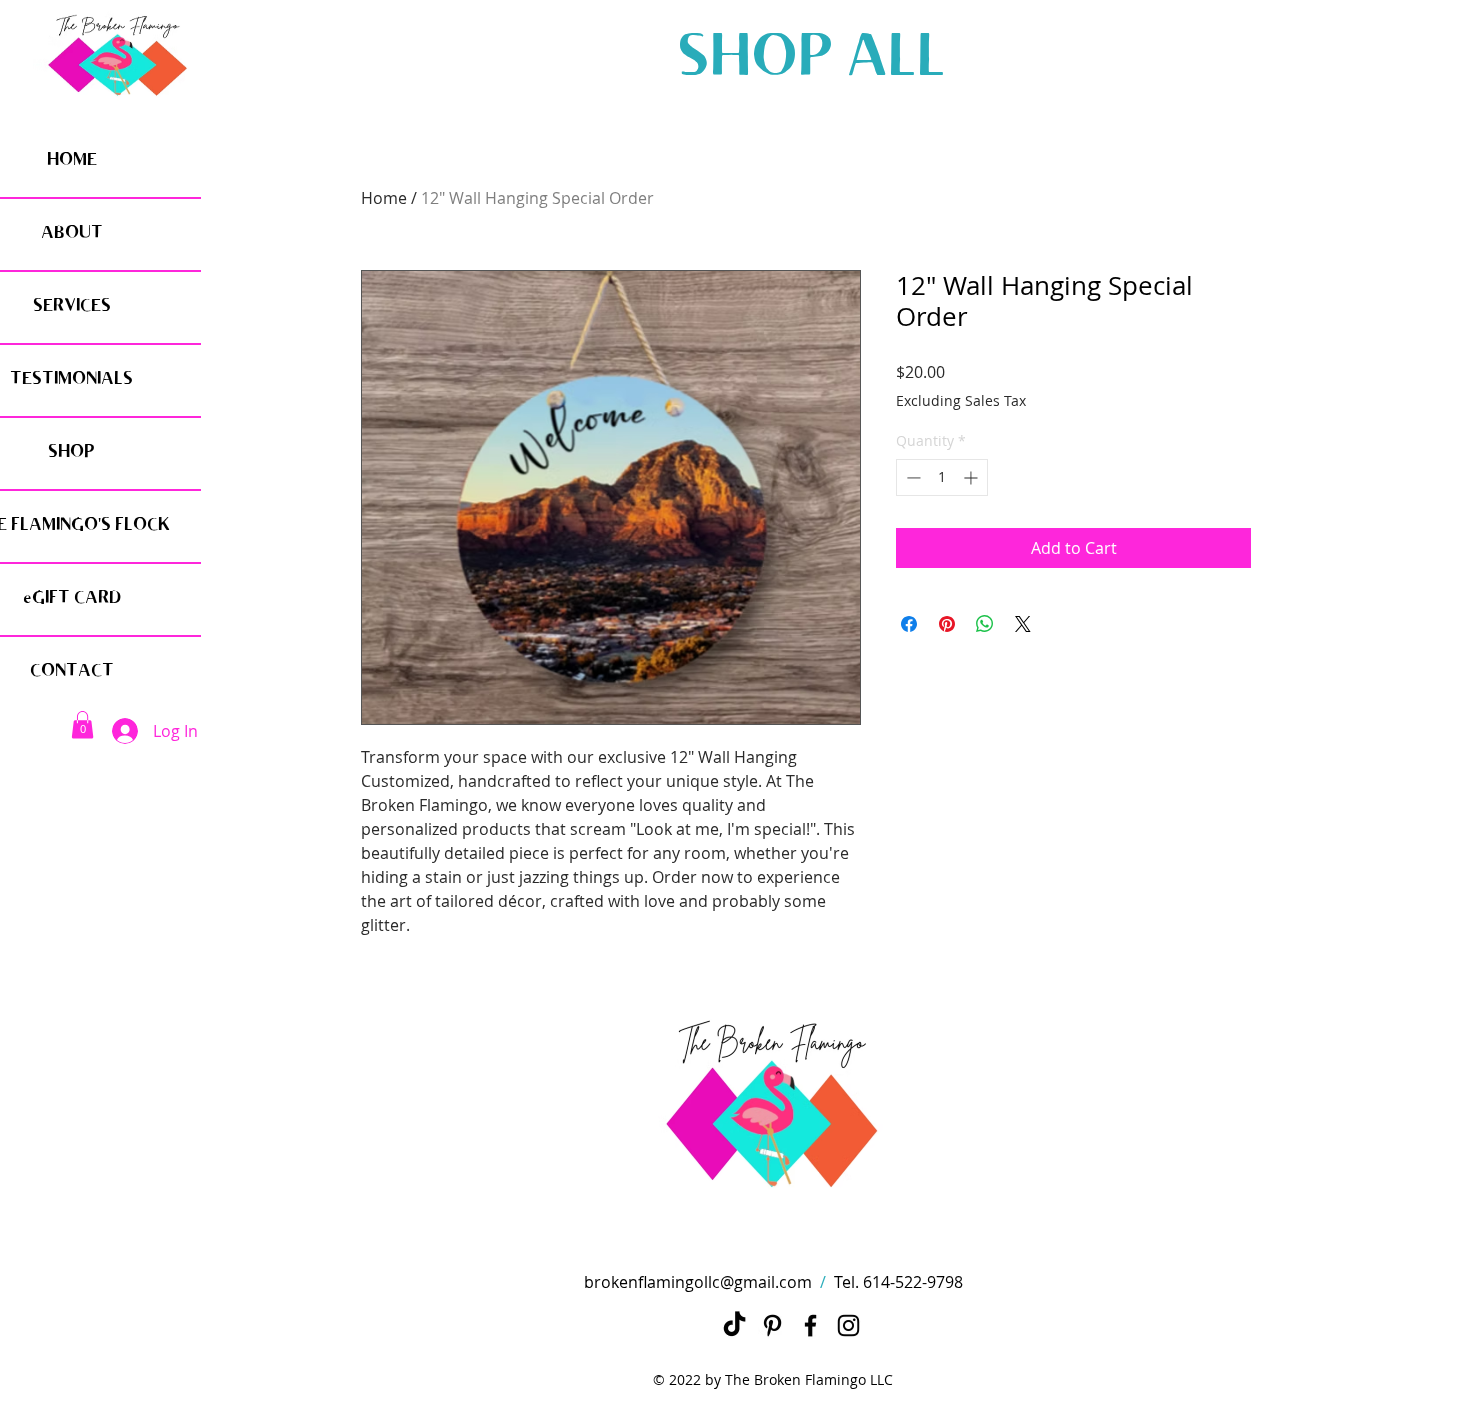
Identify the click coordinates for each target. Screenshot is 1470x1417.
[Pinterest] (772, 1325)
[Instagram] (848, 1325)
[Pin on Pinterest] (947, 624)
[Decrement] (911, 477)
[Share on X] (1023, 624)
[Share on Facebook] (909, 624)
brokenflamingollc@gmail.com (698, 1282)
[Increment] (972, 477)
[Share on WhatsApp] (985, 624)
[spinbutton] (942, 477)
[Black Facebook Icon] (810, 1325)
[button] (82, 724)
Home (384, 198)
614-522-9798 (913, 1282)
